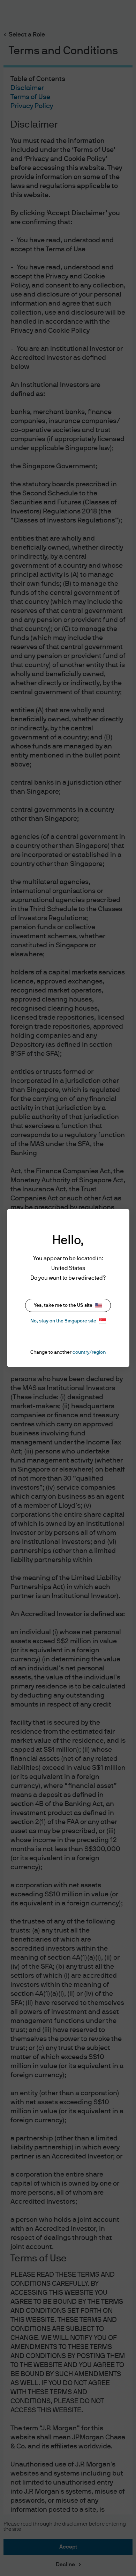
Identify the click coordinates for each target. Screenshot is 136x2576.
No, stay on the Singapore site (63, 1321)
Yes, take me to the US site (63, 1305)
